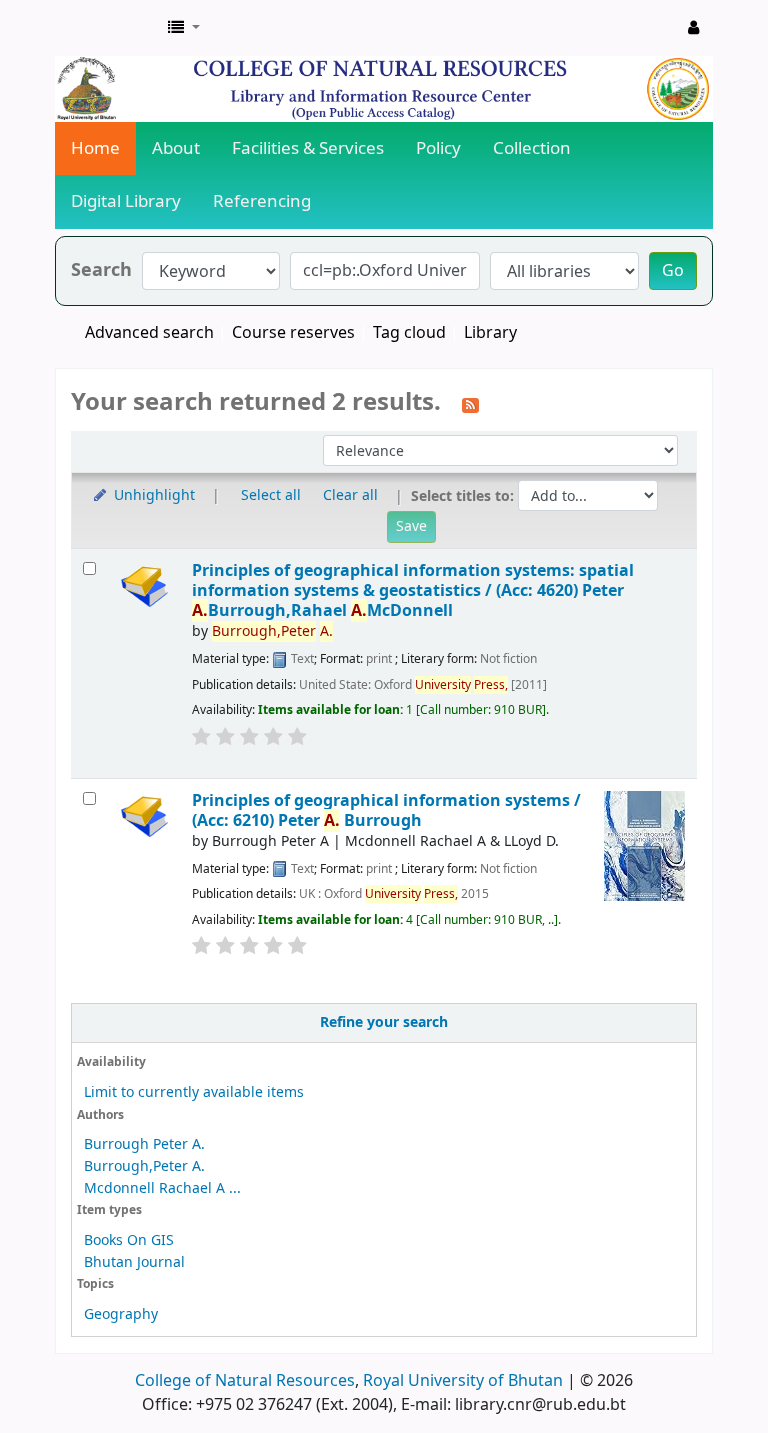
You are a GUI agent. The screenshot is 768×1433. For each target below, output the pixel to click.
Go (673, 271)
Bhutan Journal (134, 1262)
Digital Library (126, 201)
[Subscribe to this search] (470, 404)
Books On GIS (129, 1240)
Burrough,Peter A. (144, 1166)
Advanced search (149, 333)
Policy (438, 148)
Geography (121, 1314)
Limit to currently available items (194, 1092)
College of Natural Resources (245, 1381)
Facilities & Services (308, 148)
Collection (532, 148)
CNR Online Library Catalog (106, 28)
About (176, 148)
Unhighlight (152, 495)
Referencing (262, 201)
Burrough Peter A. (144, 1144)
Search (101, 270)
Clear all (350, 495)
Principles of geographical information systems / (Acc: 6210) (386, 810)
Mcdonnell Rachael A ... (162, 1188)
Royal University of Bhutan (463, 1381)
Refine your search (384, 1022)
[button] (184, 28)
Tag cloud (409, 333)
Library (490, 333)
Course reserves (293, 333)
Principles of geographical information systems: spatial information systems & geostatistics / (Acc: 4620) (413, 591)
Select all (271, 495)
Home (95, 148)
